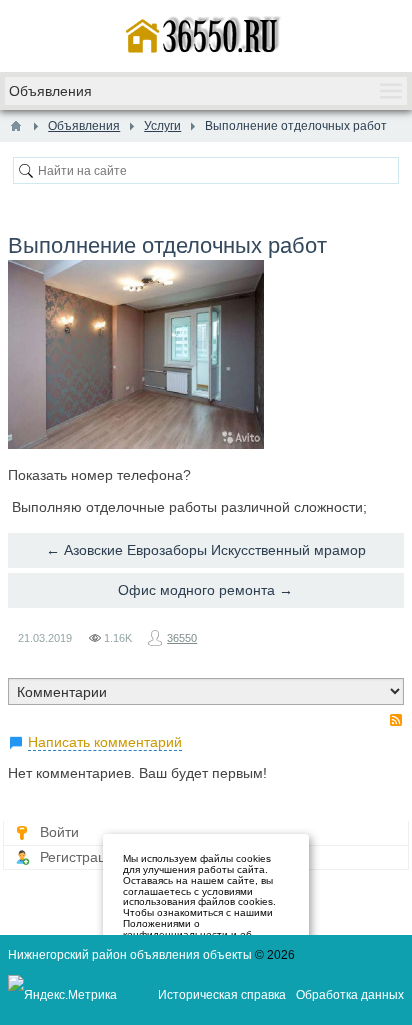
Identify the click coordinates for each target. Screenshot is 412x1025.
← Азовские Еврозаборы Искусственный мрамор (206, 550)
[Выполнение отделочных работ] (136, 354)
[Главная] (16, 126)
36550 (182, 638)
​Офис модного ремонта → (205, 590)
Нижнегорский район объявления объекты (130, 955)
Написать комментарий (105, 742)
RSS (396, 720)
